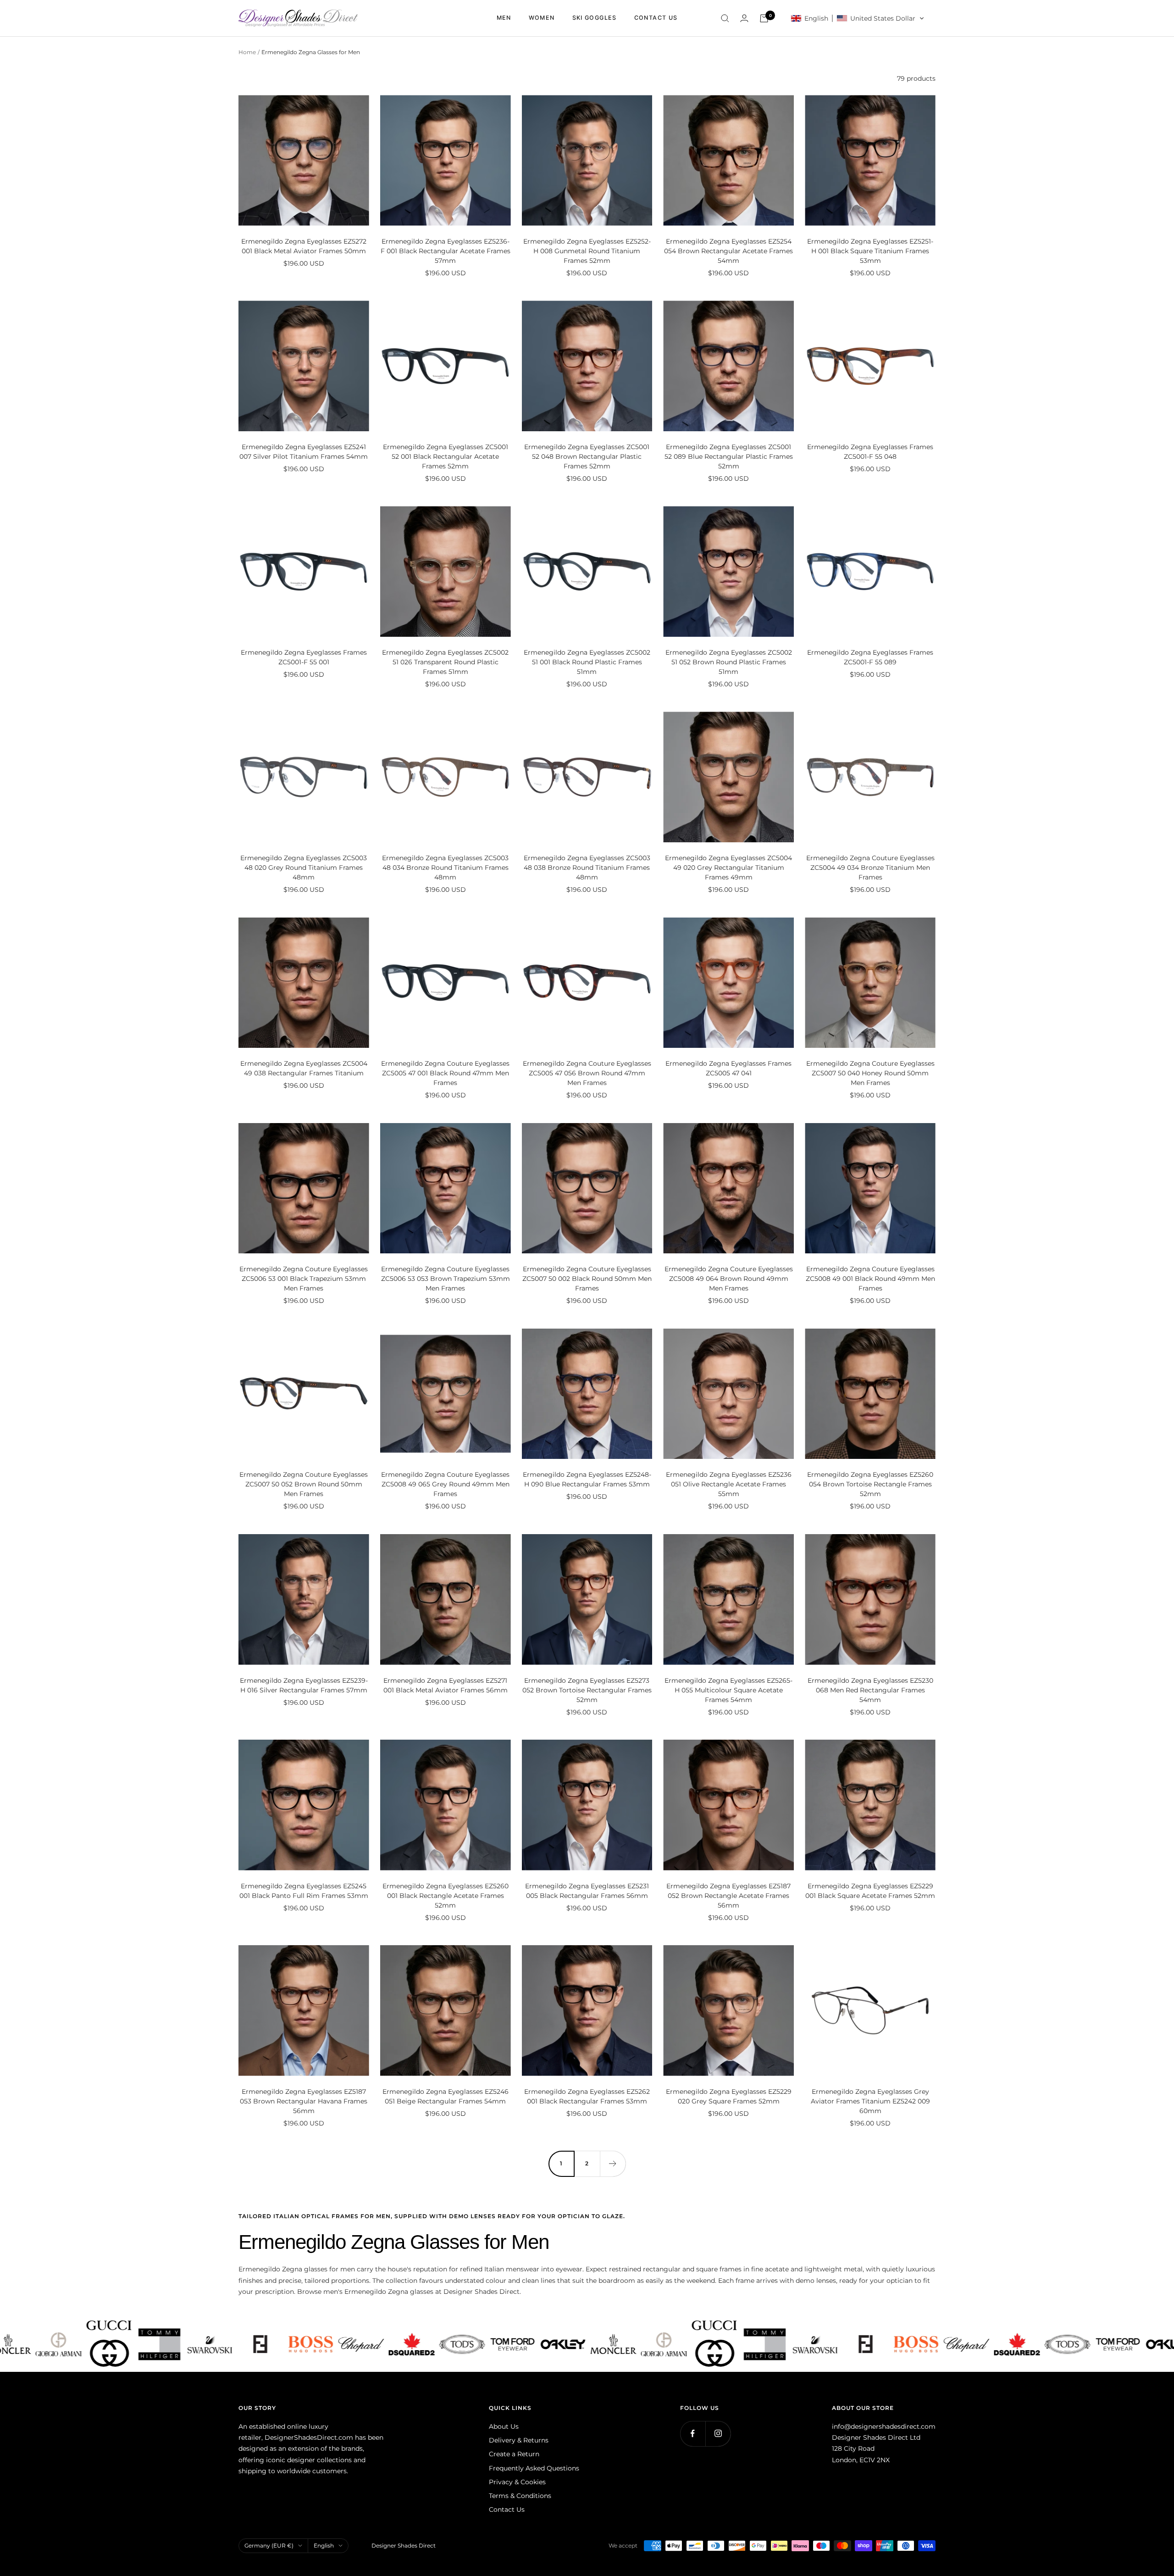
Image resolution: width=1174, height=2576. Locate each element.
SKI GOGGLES (595, 18)
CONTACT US (656, 18)
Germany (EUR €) (269, 2545)
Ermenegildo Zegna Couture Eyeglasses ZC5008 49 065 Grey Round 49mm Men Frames (445, 1484)
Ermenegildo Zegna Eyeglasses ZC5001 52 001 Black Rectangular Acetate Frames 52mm (446, 456)
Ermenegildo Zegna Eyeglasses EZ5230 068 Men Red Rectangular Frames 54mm (870, 1690)
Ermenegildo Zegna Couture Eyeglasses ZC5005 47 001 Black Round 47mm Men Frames (445, 1073)
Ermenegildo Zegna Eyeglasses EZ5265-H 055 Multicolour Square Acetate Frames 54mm (728, 1690)
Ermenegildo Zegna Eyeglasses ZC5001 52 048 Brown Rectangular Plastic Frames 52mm (587, 456)
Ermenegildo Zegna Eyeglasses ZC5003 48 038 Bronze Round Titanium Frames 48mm (587, 868)
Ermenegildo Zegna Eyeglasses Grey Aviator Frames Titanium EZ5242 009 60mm (870, 2101)
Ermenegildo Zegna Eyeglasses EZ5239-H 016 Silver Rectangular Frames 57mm (304, 1685)
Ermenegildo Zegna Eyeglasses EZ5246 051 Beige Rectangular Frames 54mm (446, 2096)
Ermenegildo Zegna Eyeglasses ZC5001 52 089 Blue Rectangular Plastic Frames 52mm (729, 456)
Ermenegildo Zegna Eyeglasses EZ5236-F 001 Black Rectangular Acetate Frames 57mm (446, 251)
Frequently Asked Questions (534, 2468)
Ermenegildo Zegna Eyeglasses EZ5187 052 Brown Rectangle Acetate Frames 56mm (728, 1896)
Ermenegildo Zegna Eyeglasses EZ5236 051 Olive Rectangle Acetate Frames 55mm (729, 1484)
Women (542, 18)
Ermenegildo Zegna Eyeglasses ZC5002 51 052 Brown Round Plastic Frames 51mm (729, 662)
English (324, 2545)
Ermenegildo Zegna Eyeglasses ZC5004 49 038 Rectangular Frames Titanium (304, 1068)
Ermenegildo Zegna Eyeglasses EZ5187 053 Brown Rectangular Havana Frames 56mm (304, 2101)
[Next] (613, 2164)
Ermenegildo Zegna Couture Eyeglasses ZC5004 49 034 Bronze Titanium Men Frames (870, 868)
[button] (858, 18)
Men (504, 18)
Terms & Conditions (520, 2496)
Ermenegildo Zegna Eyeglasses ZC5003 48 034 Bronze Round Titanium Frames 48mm (445, 868)
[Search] (725, 18)
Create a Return (514, 2454)
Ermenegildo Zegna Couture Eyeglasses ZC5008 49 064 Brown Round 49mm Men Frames (729, 1279)
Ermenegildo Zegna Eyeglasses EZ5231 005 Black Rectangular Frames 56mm (587, 1891)
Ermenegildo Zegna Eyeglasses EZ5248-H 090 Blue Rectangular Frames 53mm (587, 1479)
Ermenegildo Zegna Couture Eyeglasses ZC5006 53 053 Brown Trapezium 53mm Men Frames (446, 1279)
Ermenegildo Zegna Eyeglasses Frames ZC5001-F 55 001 (304, 657)
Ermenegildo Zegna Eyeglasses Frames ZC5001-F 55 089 (870, 657)
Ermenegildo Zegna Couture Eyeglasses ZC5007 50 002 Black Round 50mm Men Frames (587, 1279)
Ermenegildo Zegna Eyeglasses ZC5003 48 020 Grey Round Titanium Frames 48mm (304, 868)
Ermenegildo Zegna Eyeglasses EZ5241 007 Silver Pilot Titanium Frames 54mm (304, 452)
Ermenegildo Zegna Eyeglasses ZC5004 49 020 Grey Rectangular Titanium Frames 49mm (728, 868)
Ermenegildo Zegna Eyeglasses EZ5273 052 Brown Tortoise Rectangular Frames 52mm (587, 1690)
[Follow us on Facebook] (693, 2434)
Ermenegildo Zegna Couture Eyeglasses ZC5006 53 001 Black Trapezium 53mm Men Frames (304, 1279)
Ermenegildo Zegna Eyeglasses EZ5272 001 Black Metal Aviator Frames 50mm (304, 246)
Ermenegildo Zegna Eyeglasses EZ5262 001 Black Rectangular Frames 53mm (587, 2096)
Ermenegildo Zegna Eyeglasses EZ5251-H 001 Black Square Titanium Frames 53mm (870, 251)
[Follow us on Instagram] (718, 2434)
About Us (504, 2426)
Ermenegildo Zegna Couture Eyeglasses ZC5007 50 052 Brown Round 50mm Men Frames (304, 1484)
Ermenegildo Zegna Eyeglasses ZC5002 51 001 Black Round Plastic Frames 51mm (587, 662)
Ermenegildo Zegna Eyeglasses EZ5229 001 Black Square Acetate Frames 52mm (870, 1891)
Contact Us (507, 2509)
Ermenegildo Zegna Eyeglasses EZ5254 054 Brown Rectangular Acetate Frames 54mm (728, 251)
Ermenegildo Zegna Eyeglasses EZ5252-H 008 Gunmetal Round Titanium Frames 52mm (587, 251)
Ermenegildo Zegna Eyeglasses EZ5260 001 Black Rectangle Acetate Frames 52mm (446, 1896)
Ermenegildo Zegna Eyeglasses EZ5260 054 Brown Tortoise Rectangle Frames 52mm (870, 1484)
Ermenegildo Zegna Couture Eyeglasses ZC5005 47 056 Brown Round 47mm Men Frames (587, 1073)
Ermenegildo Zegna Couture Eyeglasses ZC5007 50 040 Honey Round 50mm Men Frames (870, 1073)
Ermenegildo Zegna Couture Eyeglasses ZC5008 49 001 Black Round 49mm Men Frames (870, 1279)
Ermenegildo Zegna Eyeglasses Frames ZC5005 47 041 (728, 1068)
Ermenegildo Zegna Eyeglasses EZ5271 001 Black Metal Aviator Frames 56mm (446, 1685)
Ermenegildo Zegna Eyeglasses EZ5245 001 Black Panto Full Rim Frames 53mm (304, 1891)
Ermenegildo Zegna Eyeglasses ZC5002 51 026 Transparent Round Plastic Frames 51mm (445, 662)
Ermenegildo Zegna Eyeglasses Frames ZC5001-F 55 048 (870, 452)
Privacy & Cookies (517, 2482)
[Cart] (764, 18)
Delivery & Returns (519, 2440)
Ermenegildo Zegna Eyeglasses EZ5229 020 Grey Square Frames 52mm (729, 2096)
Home (247, 52)
